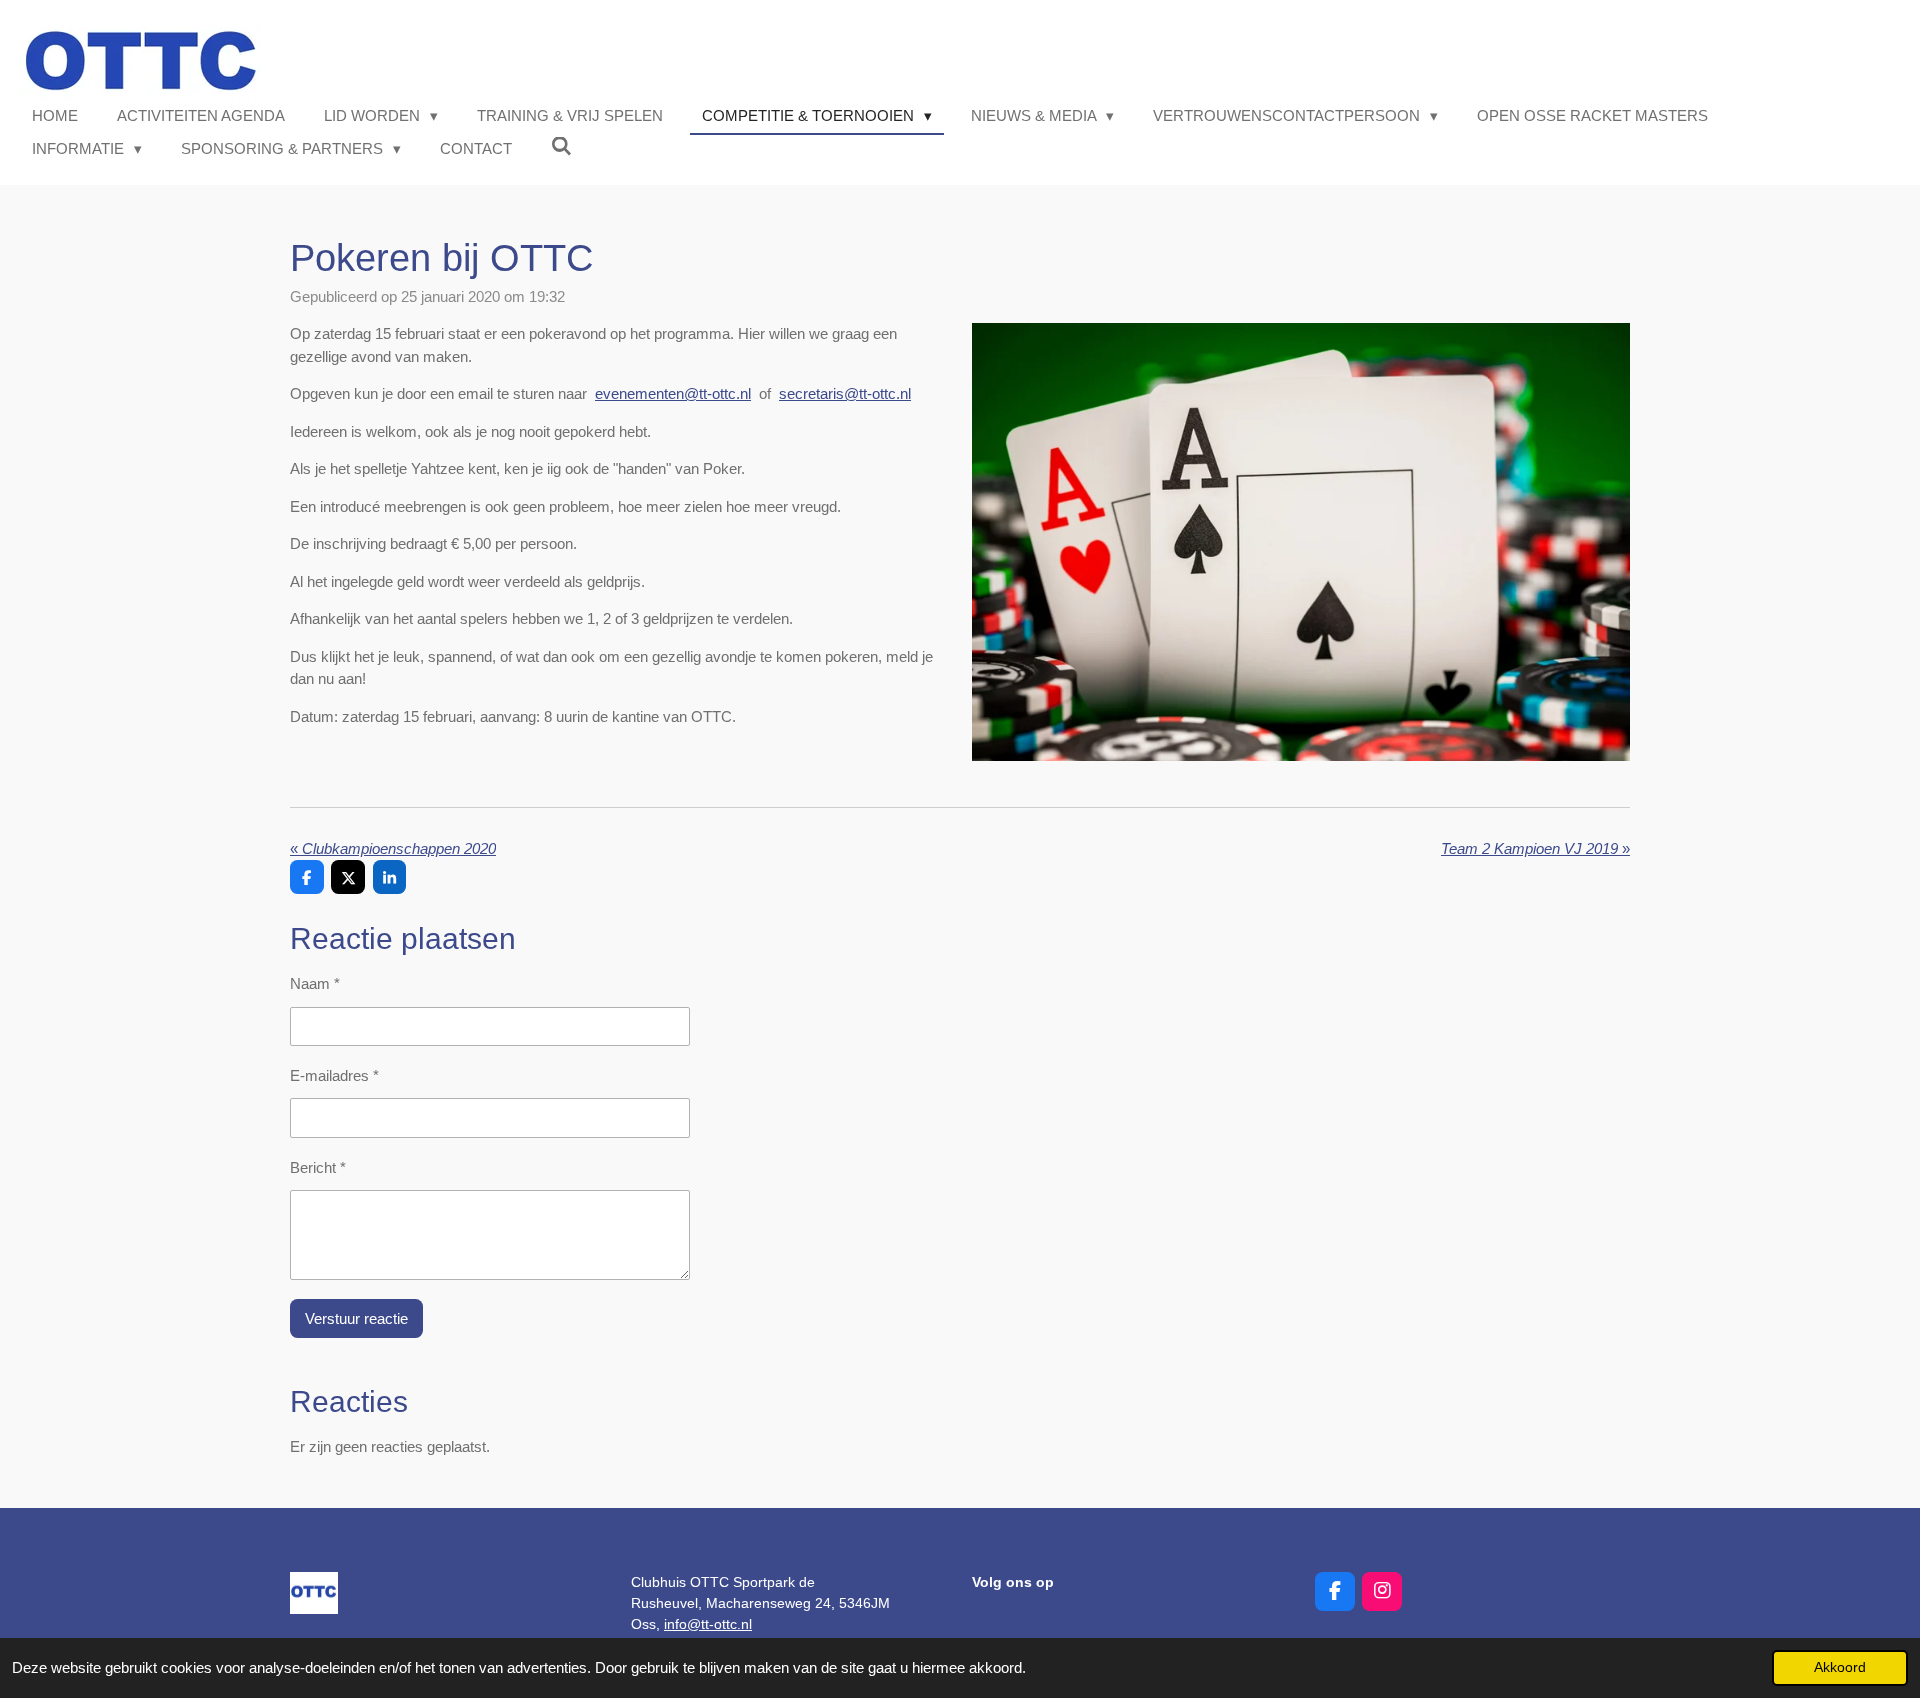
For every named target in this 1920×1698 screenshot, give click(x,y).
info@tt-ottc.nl (708, 1624)
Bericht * (318, 1167)
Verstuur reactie (356, 1318)
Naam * (315, 983)
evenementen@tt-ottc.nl (673, 393)
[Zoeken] (561, 146)
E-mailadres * (334, 1075)
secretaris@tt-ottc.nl (845, 393)
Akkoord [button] (1840, 1667)
